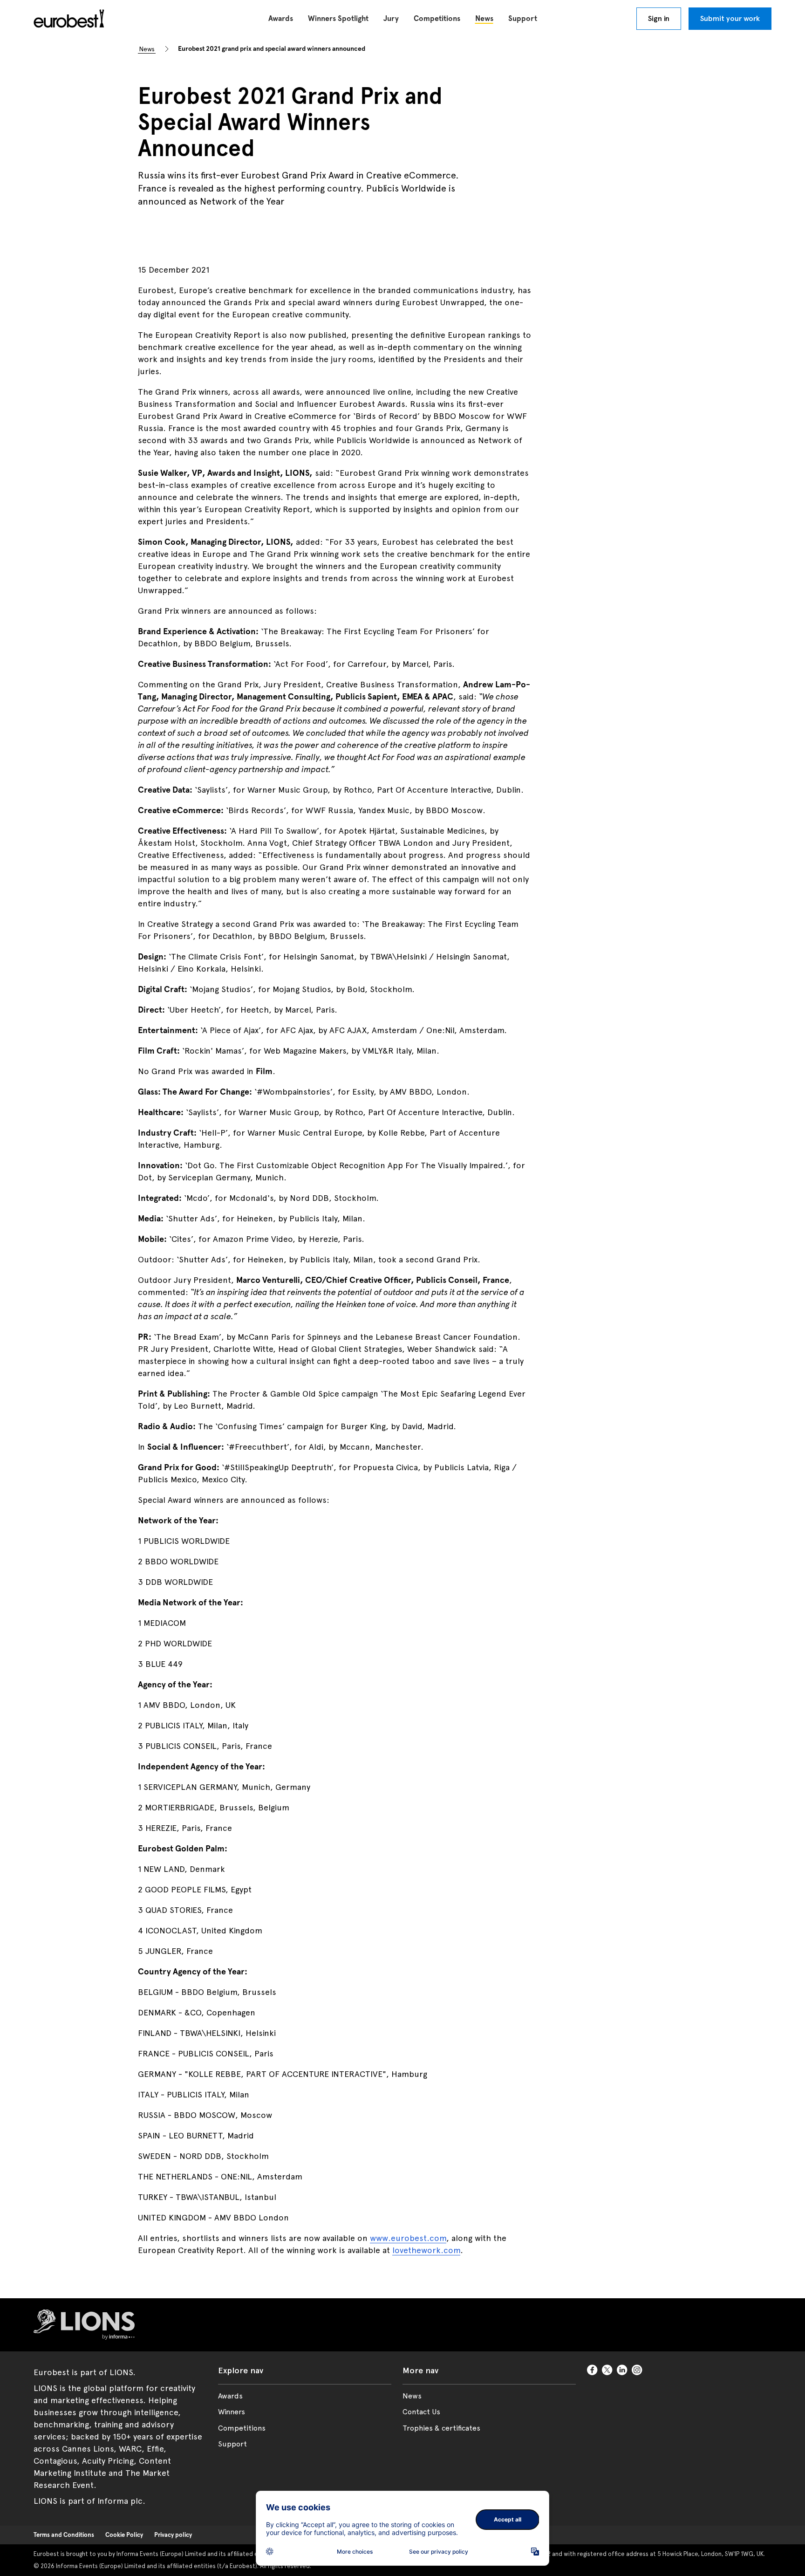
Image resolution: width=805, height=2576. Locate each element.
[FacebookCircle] (593, 2370)
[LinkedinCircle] (622, 2370)
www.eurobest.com (408, 2238)
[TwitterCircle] (607, 2370)
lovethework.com (426, 2250)
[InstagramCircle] (637, 2370)
